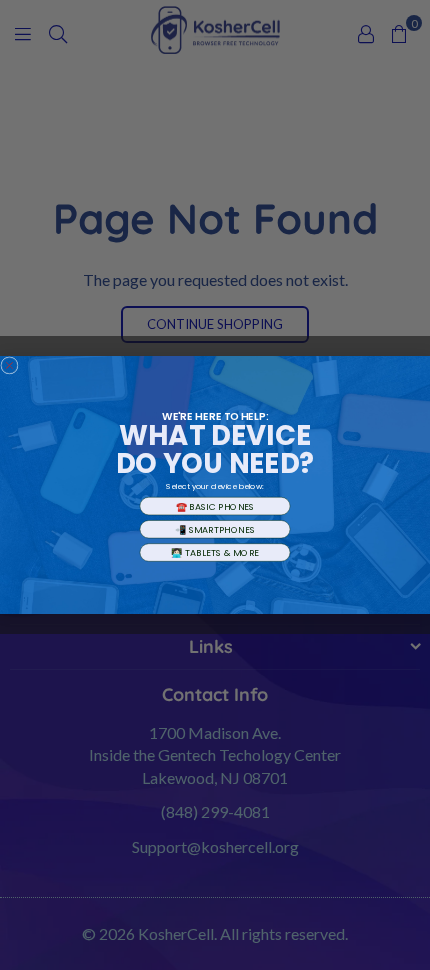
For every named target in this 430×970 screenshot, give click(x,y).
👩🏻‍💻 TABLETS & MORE (215, 552)
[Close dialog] (9, 365)
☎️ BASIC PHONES (215, 506)
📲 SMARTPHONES (215, 529)
